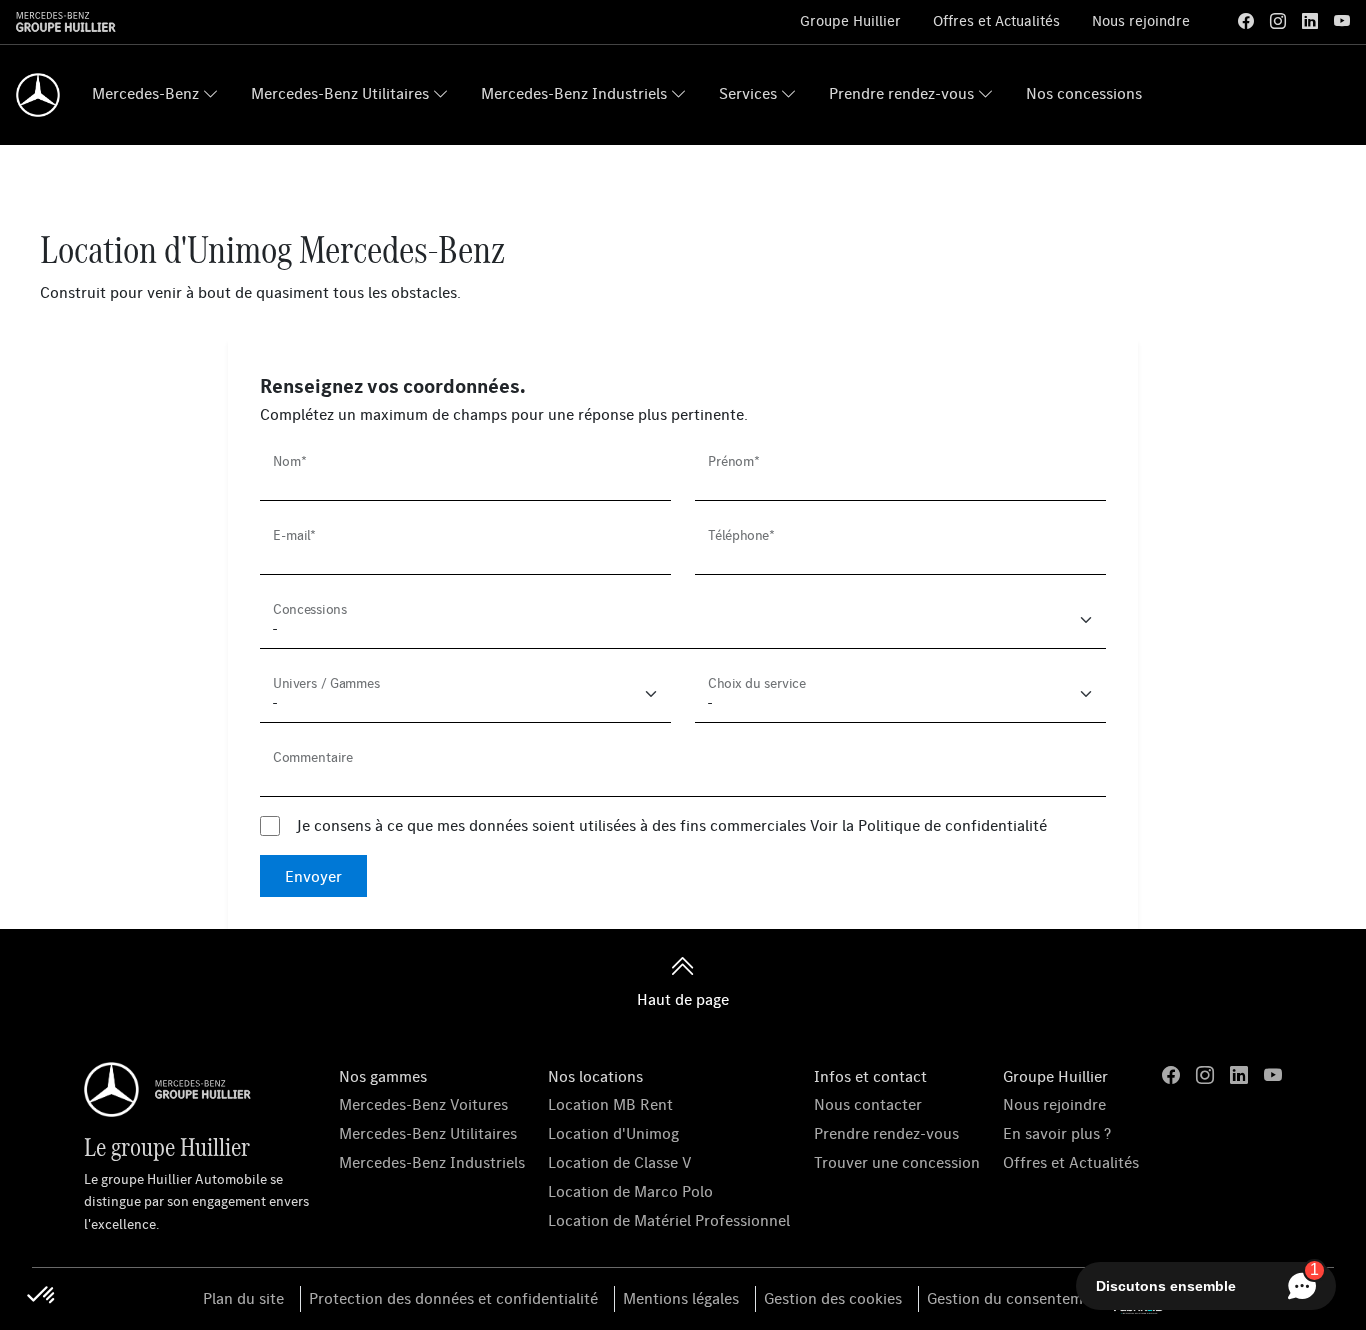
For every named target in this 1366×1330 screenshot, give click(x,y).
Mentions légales (681, 1298)
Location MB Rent (610, 1104)
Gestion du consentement (1016, 1298)
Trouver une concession (897, 1162)
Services (748, 93)
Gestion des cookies (833, 1298)
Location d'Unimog (613, 1133)
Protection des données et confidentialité (453, 1298)
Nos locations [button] (595, 1076)
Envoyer (313, 876)
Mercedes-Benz (145, 93)
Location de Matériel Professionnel (669, 1220)
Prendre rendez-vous (901, 93)
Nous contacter (868, 1104)
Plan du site (243, 1298)
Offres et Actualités (996, 20)
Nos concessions (1084, 93)
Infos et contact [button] (870, 1076)
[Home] (38, 95)
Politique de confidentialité (952, 825)
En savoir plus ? (1057, 1133)
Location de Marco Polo (630, 1191)
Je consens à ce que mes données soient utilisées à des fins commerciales (671, 825)
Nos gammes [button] (383, 1076)
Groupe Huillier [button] (1055, 1076)
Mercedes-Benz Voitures (423, 1104)
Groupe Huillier (850, 20)
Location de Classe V (620, 1162)
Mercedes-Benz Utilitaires (340, 93)
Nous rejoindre (1141, 20)
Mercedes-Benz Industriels (574, 93)
